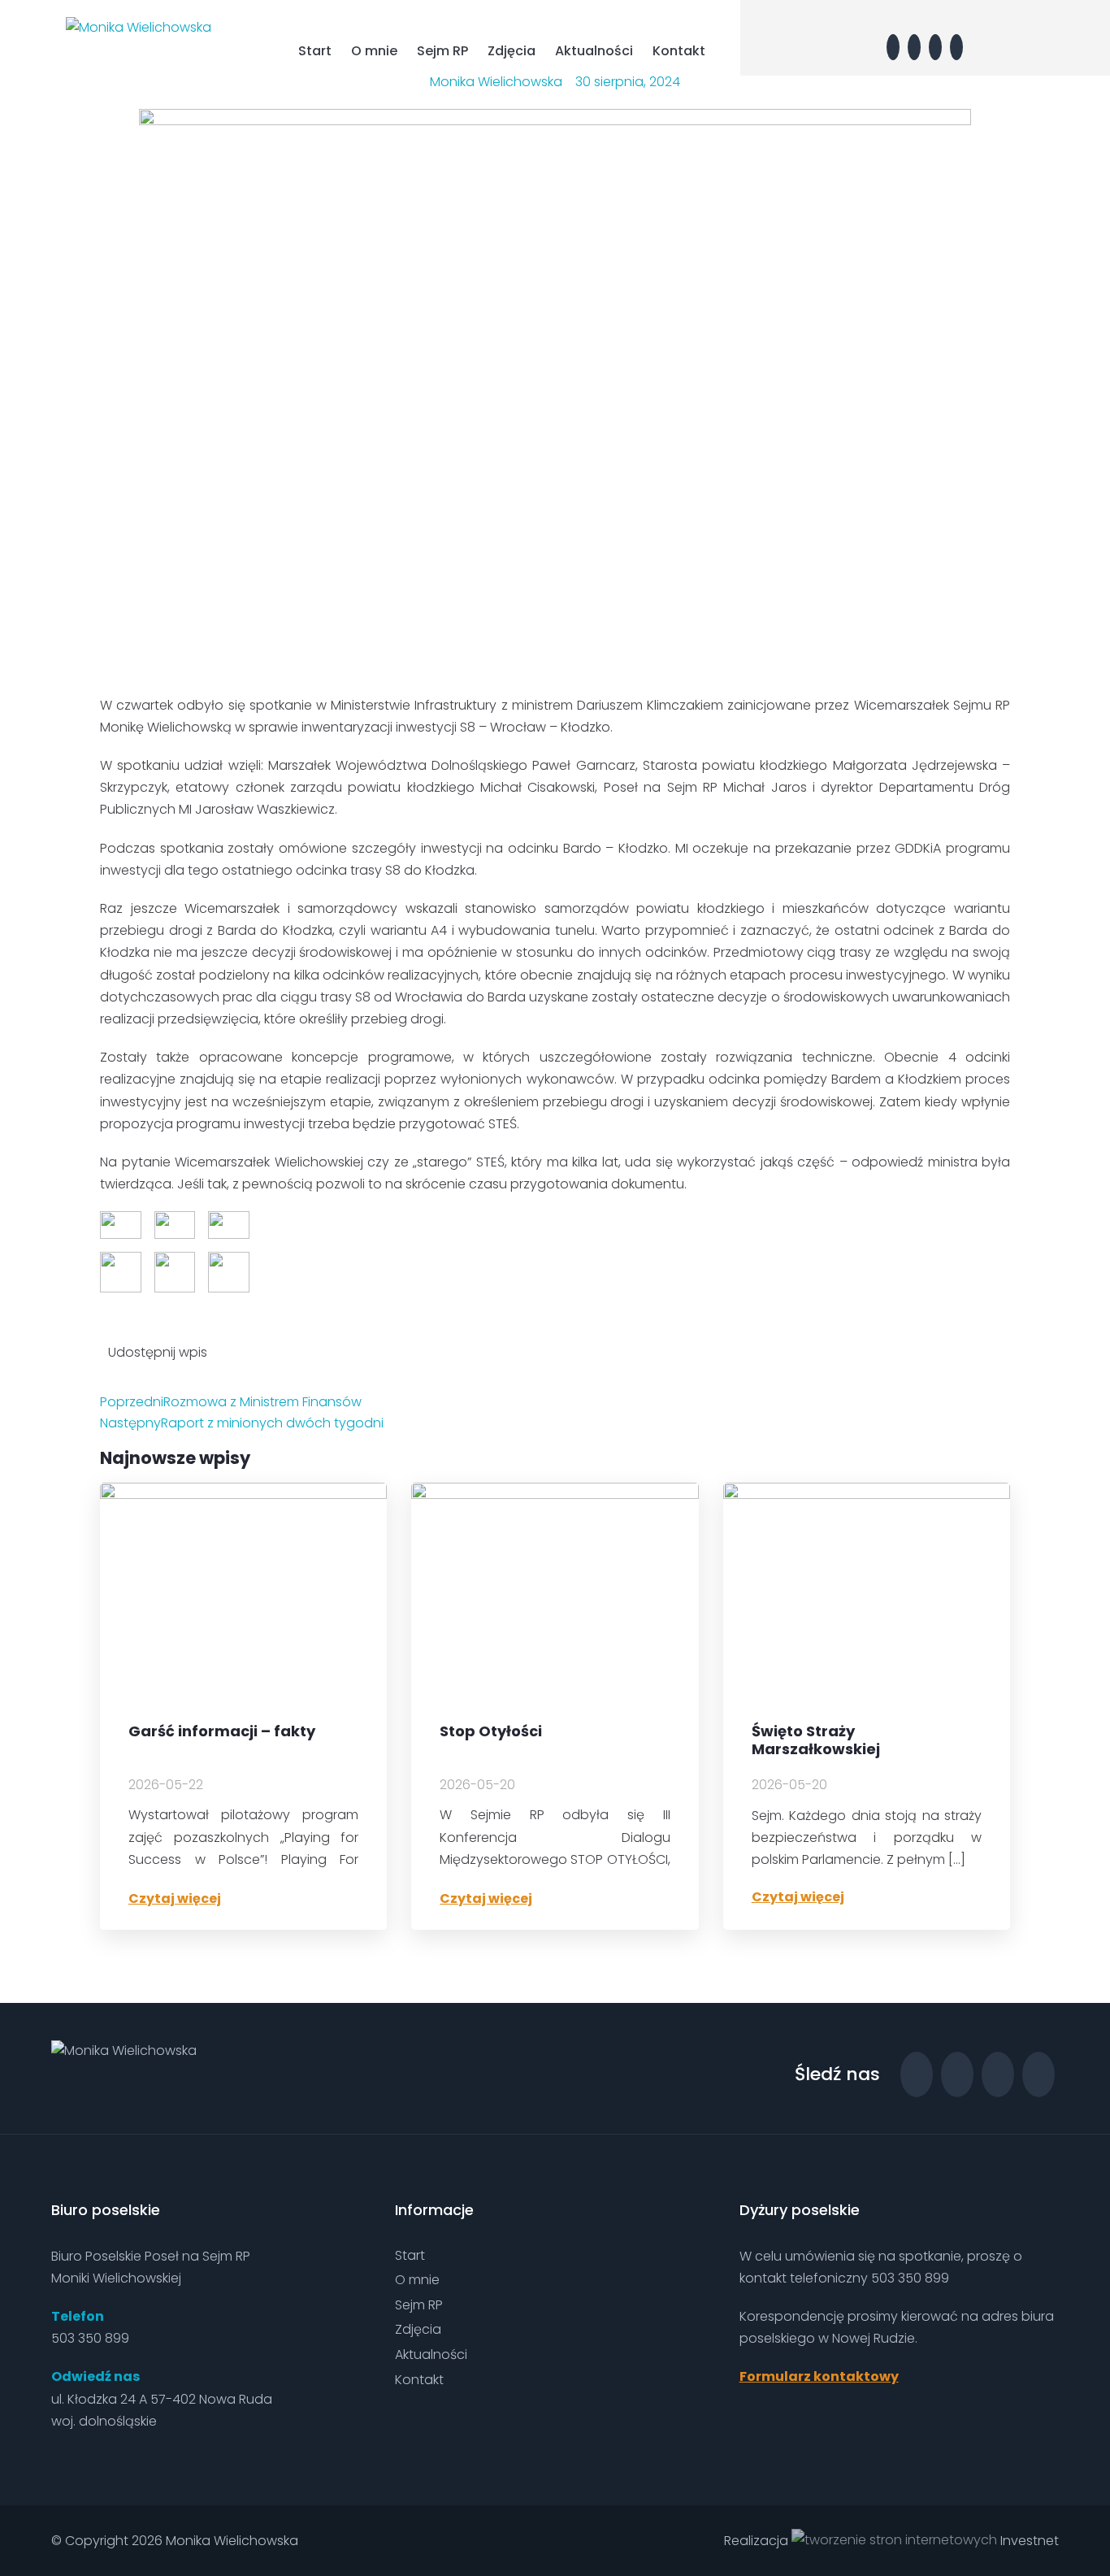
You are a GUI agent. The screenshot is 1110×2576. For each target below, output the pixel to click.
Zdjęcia (512, 51)
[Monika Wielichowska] (139, 26)
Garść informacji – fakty (222, 1732)
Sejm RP (442, 51)
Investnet (1028, 2541)
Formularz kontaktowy (819, 2376)
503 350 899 (90, 2338)
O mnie (374, 51)
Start (315, 51)
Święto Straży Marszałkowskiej (816, 1740)
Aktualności (594, 51)
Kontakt (679, 51)
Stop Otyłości (491, 1732)
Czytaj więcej (175, 1898)
